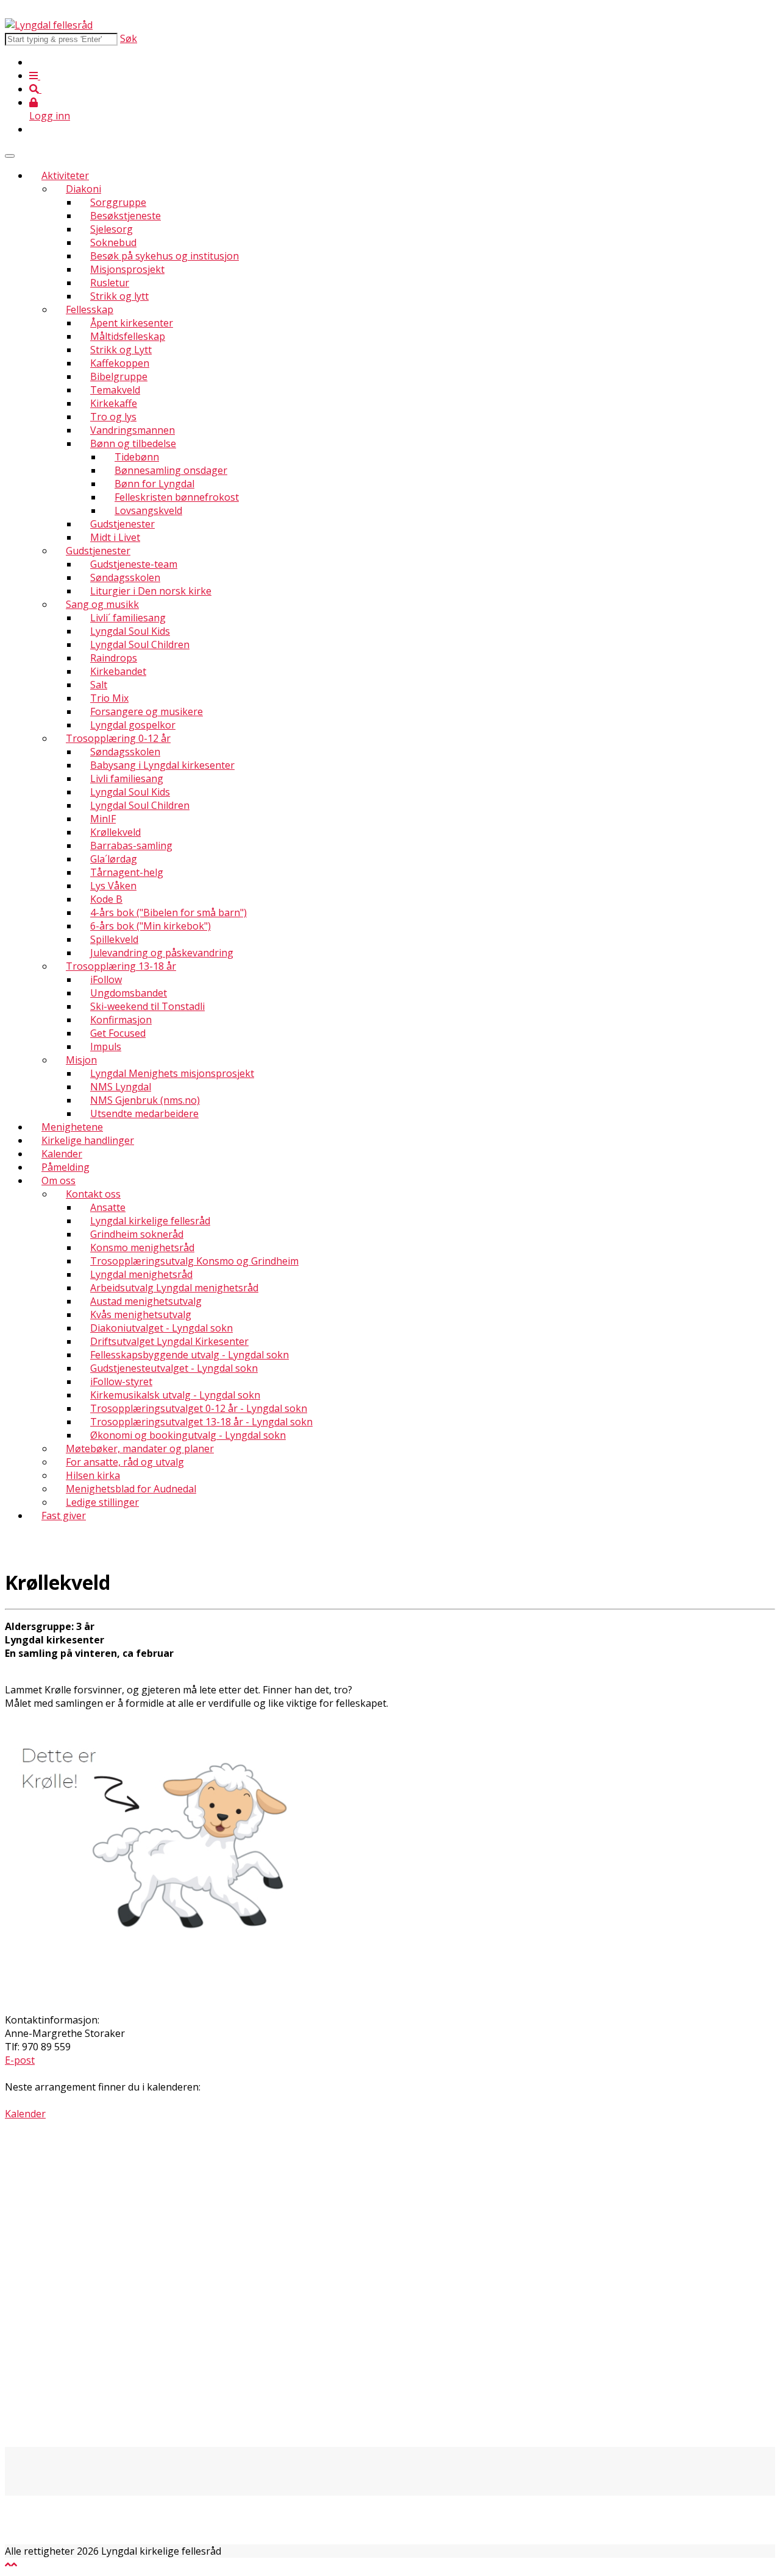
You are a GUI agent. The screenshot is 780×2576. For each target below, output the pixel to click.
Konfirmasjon (121, 1020)
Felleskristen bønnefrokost (177, 497)
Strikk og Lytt (121, 350)
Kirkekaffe (114, 403)
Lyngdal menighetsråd (141, 1274)
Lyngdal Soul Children (140, 644)
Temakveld (115, 390)
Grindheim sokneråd (137, 1234)
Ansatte (108, 1207)
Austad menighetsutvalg (146, 1301)
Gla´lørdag (114, 859)
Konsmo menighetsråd (142, 1247)
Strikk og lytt (119, 296)
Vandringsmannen (133, 430)
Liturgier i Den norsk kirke (151, 591)
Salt (99, 685)
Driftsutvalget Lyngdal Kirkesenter (169, 1341)
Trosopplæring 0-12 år (118, 738)
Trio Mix (109, 698)
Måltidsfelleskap (128, 336)
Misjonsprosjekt (127, 269)
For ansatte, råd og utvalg (125, 1462)
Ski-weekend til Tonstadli (147, 1006)
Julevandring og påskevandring (162, 953)
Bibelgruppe (119, 376)
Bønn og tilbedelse (133, 443)
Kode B (106, 899)
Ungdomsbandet (129, 993)
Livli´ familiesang (128, 618)
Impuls (106, 1046)
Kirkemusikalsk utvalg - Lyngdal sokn (175, 1395)
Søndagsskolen (125, 577)
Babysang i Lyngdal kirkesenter (162, 765)
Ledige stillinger (102, 1502)
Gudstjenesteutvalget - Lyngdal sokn (174, 1368)
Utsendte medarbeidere (144, 1113)
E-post (20, 2060)
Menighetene (72, 1127)
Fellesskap (90, 309)
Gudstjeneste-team (134, 564)
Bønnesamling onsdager (171, 470)
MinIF (103, 819)
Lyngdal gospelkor (133, 725)
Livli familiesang (127, 778)
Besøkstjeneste (126, 216)
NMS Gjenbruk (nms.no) (145, 1100)
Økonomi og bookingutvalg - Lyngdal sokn (188, 1435)
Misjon (81, 1060)
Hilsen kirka (93, 1475)
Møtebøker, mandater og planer (140, 1449)
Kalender (62, 1154)
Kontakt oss (93, 1194)
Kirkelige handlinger (88, 1140)
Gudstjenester (122, 524)
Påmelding (66, 1167)
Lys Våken (113, 886)
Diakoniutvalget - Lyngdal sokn (161, 1328)
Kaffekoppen (120, 363)
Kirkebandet (118, 671)
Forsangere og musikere (147, 711)
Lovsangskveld (148, 510)
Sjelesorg (112, 229)
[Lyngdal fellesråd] (49, 25)
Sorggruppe (118, 202)
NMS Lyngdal (121, 1087)
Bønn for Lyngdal (154, 484)
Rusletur (110, 283)
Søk (129, 38)
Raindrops (114, 658)
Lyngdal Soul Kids (130, 631)
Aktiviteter (65, 175)
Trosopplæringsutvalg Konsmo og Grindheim (194, 1261)
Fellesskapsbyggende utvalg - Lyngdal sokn (190, 1355)
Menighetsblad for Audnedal (131, 1489)
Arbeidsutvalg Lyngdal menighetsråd (174, 1288)
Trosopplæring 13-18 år (121, 966)
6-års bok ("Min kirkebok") (151, 926)
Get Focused (118, 1033)
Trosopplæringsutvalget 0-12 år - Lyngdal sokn (199, 1408)
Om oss (58, 1180)
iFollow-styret (121, 1382)
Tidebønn (137, 457)
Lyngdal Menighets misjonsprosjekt (172, 1073)
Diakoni (83, 189)
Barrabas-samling (131, 845)
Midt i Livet (115, 537)
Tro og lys (113, 417)
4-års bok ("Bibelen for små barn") (168, 912)
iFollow (106, 979)
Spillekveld (114, 939)
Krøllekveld (115, 832)
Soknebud (113, 242)
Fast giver (64, 1516)
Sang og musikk (102, 604)
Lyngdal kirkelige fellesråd (150, 1221)
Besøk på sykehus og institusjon (165, 256)
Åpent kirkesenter (132, 323)
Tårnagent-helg (127, 872)
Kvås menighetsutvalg (141, 1314)
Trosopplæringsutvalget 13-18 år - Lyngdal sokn (201, 1422)
